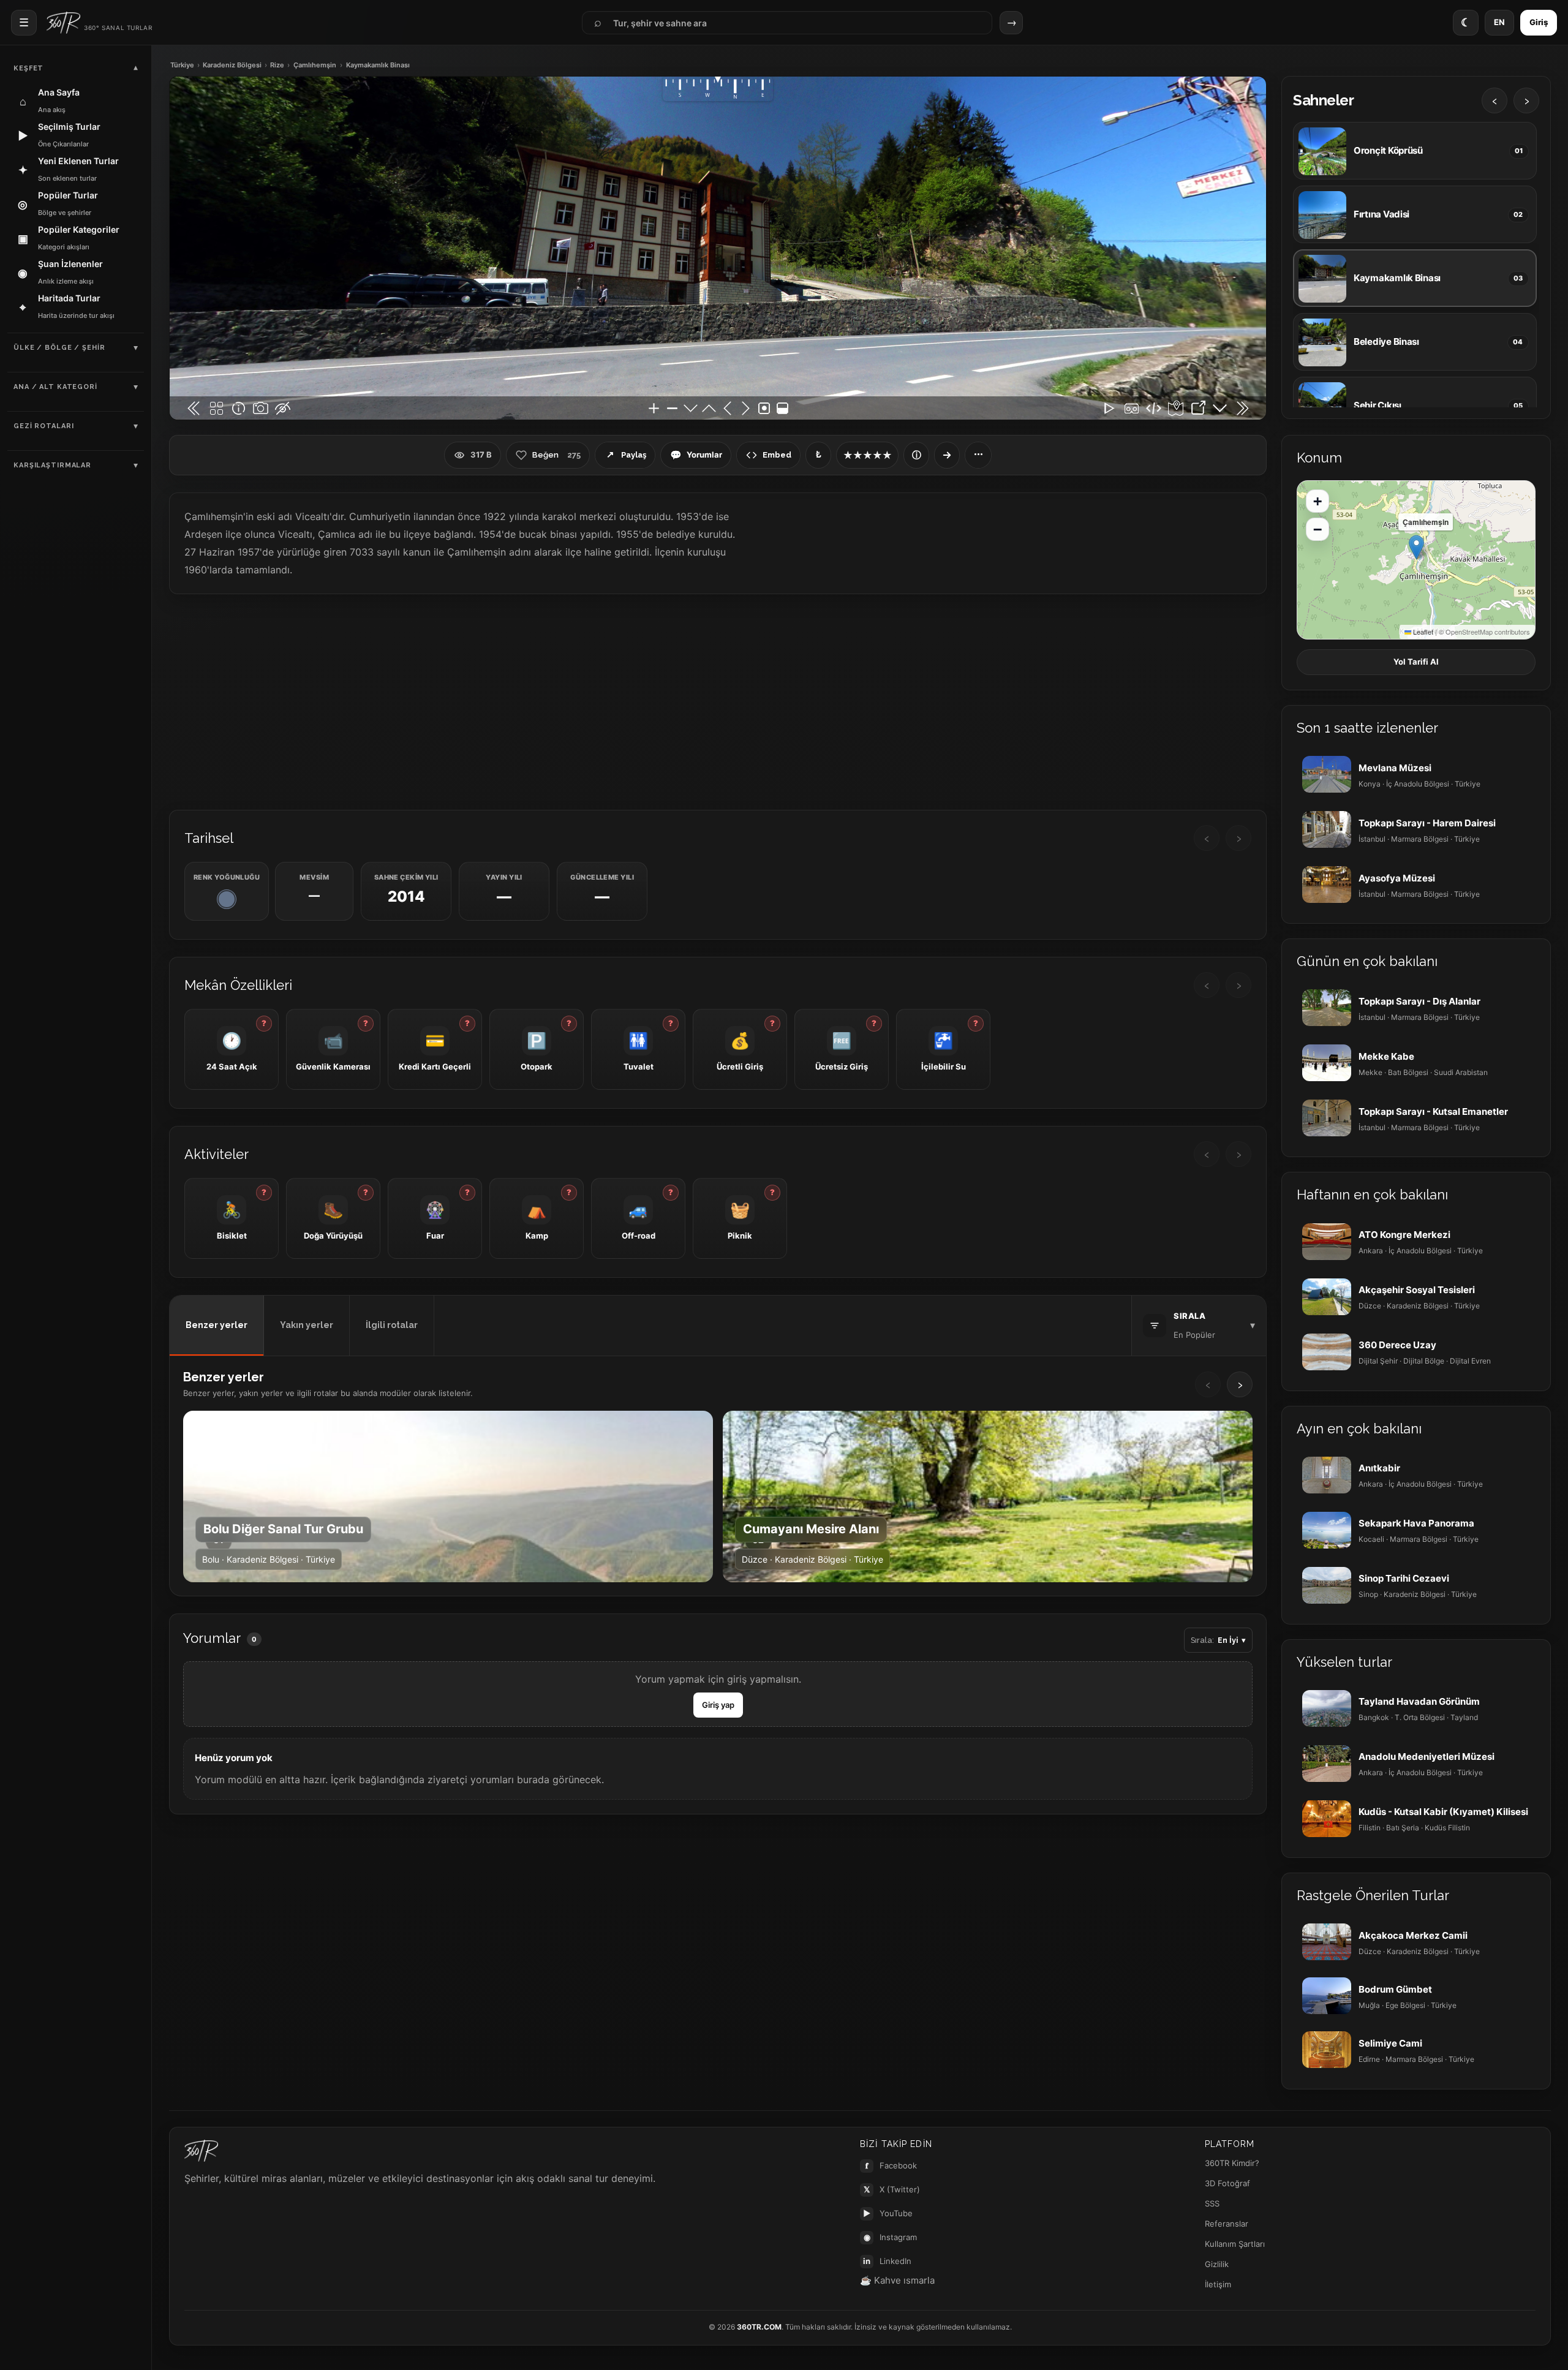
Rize (277, 65)
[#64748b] (227, 899)
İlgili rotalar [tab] (392, 1325)
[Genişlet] (947, 455)
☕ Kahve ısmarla (897, 2280)
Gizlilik (1217, 2264)
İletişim (1218, 2284)
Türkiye (182, 65)
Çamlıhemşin (315, 65)
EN (1499, 22)
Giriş (1539, 22)
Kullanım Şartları (1235, 2244)
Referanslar (1227, 2224)
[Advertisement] (718, 701)
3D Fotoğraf (1227, 2183)
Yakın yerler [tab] (307, 1325)
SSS (1212, 2203)
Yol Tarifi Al (1416, 662)
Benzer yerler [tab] (217, 1325)
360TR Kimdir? (1232, 2163)
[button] (1416, 547)
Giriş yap (718, 1705)
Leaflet (1422, 632)
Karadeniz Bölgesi (232, 65)
